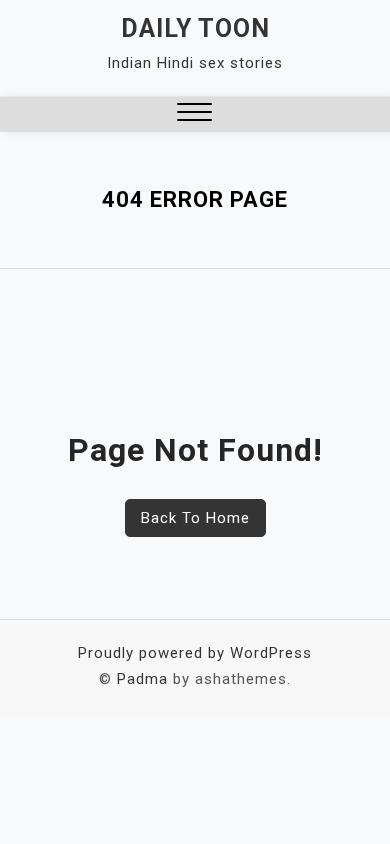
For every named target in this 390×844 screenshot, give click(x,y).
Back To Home (195, 518)
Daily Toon (195, 28)
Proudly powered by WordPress (195, 653)
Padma (142, 679)
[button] (194, 114)
